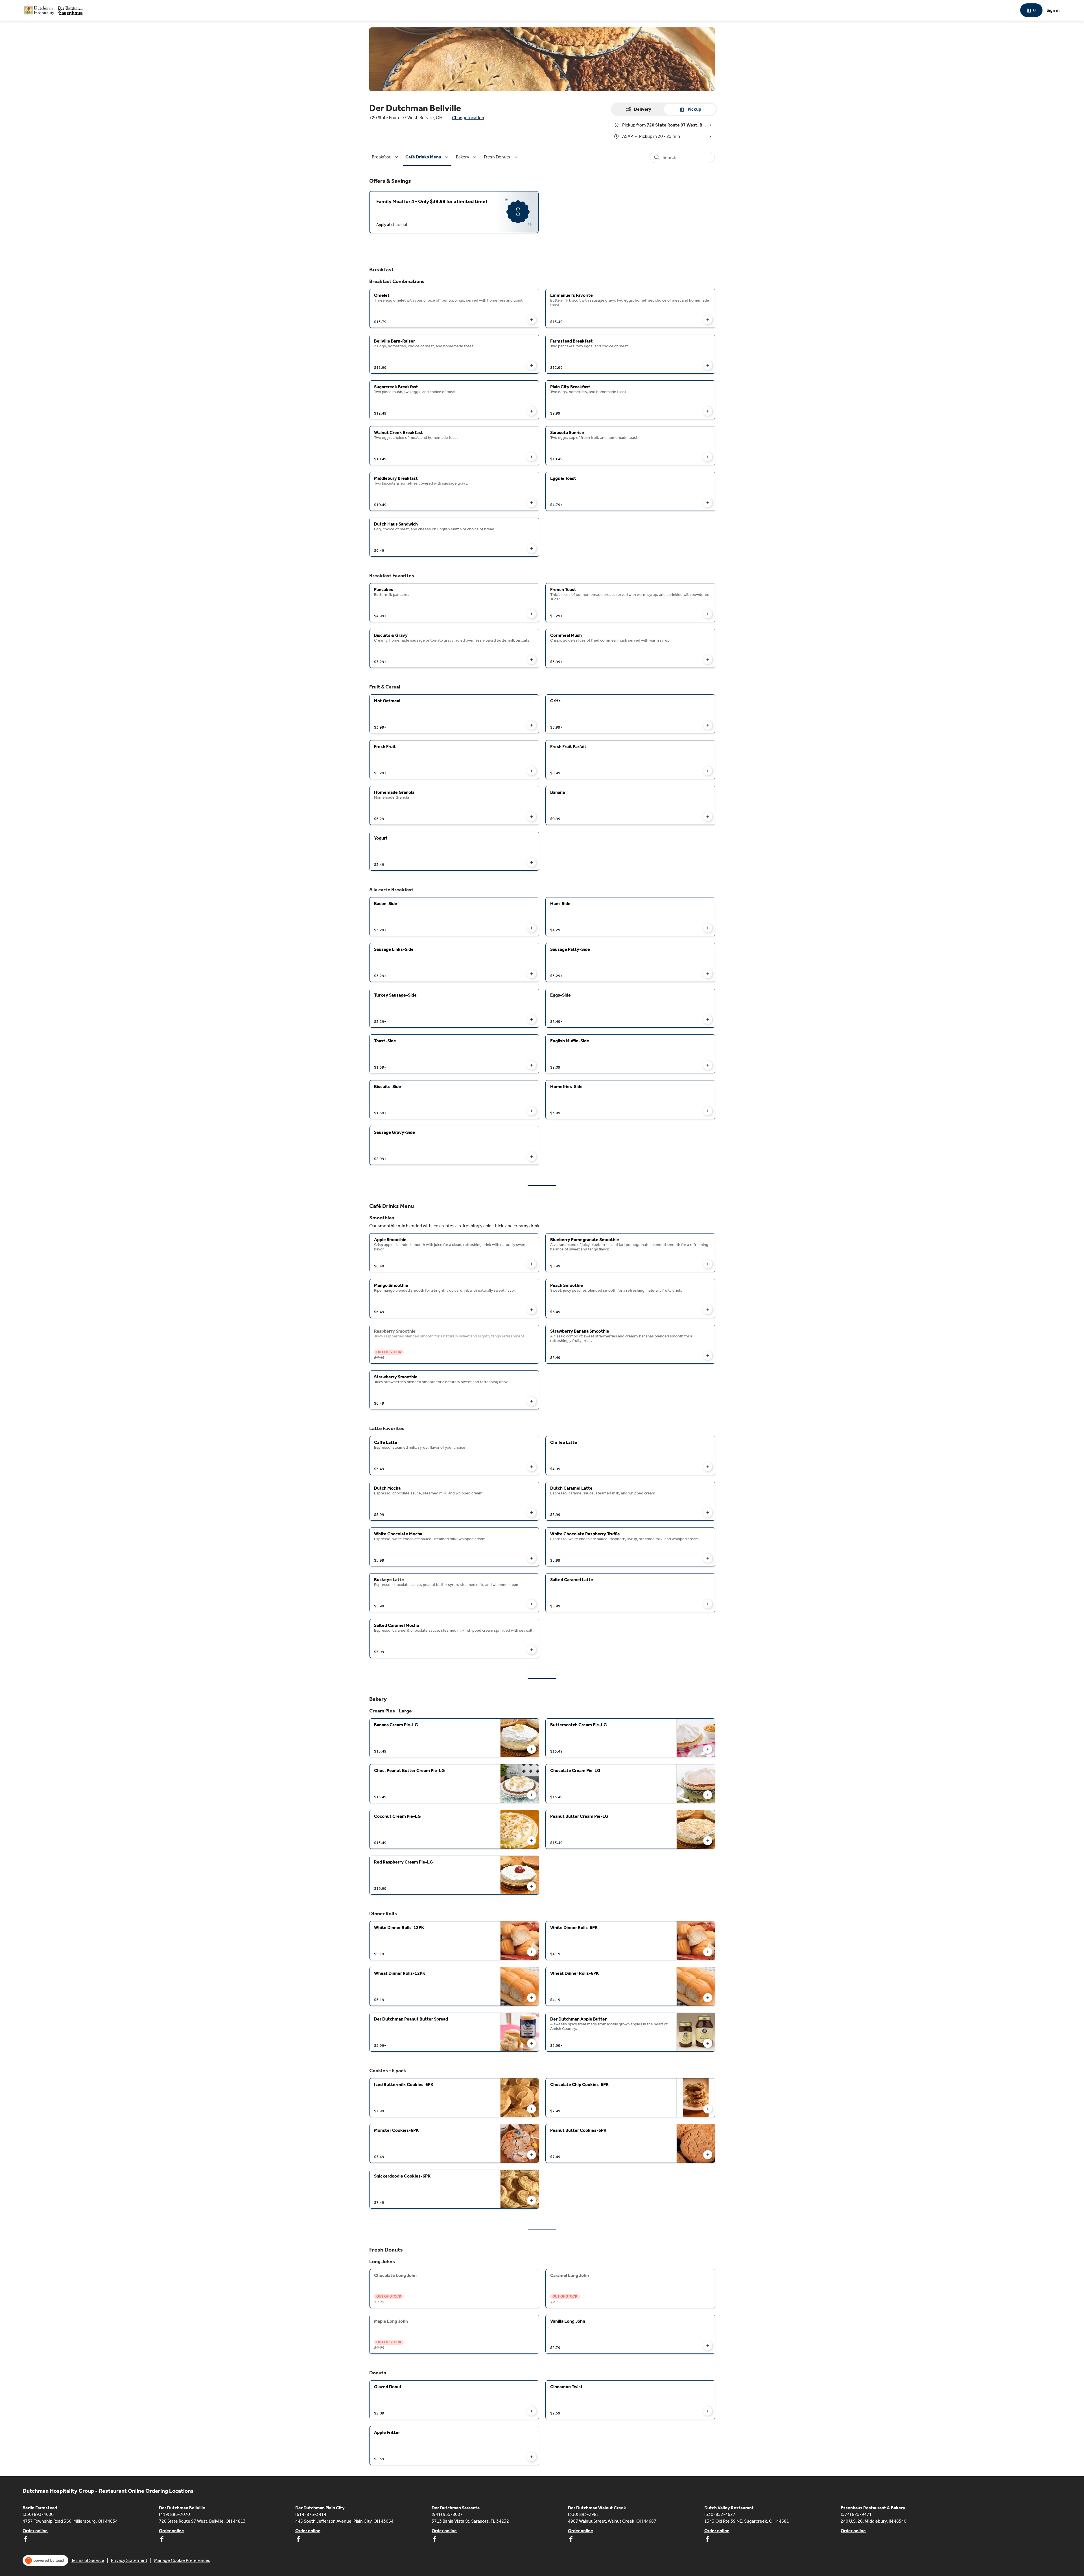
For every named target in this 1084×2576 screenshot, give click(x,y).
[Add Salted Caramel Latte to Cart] (708, 1604)
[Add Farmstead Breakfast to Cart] (708, 365)
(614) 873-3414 (311, 2514)
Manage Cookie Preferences (182, 2560)
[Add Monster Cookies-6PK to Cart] (532, 2155)
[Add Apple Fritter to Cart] (532, 2457)
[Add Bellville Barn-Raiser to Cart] (532, 365)
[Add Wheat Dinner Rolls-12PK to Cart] (532, 1998)
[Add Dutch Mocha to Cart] (532, 1513)
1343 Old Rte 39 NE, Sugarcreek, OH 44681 (747, 2521)
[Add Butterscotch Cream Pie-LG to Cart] (708, 1749)
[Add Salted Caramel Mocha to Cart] (532, 1650)
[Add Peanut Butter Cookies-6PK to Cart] (708, 2155)
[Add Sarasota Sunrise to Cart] (708, 457)
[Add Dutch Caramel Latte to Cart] (708, 1513)
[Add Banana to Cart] (708, 817)
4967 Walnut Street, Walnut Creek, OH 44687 (612, 2521)
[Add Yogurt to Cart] (532, 862)
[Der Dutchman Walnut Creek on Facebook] (571, 2540)
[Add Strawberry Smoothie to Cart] (532, 1401)
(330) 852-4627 (720, 2514)
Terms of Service (88, 2560)
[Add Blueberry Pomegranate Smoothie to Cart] (708, 1264)
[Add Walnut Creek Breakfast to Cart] (532, 457)
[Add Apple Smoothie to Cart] (532, 1264)
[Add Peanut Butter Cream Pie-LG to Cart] (708, 1841)
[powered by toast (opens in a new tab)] (45, 2560)
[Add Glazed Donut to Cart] (532, 2411)
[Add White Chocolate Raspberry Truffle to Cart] (708, 1558)
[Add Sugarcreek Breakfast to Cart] (532, 411)
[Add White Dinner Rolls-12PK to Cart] (532, 1952)
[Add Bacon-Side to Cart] (532, 928)
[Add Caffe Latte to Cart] (532, 1467)
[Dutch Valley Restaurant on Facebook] (707, 2540)
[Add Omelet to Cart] (532, 320)
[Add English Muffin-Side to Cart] (708, 1065)
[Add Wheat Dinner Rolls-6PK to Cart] (708, 1998)
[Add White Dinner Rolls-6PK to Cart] (708, 1952)
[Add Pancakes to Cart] (532, 614)
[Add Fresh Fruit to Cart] (532, 771)
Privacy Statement (129, 2560)
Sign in (1053, 10)
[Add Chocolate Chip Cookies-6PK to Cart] (708, 2109)
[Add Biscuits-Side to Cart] (532, 1111)
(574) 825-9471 (856, 2514)
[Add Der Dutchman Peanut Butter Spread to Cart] (532, 2043)
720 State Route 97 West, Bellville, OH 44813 (202, 2521)
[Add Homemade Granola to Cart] (532, 817)
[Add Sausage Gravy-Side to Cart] (532, 1157)
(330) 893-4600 (38, 2514)
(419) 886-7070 (174, 2514)
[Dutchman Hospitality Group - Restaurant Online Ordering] (54, 10)
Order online (35, 2530)
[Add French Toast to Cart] (708, 614)
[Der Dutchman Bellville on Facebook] (162, 2540)
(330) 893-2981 (583, 2514)
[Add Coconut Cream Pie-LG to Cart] (532, 1841)
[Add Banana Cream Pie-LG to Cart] (532, 1749)
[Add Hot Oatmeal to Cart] (532, 725)
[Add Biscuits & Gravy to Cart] (532, 660)
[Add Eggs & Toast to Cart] (708, 503)
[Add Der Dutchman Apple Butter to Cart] (708, 2043)
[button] (386, 157)
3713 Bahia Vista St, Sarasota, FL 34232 (470, 2521)
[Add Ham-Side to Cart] (708, 928)
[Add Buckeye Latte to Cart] (532, 1604)
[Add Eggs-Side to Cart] (708, 1019)
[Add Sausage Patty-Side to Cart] (708, 974)
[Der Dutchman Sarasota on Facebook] (434, 2540)
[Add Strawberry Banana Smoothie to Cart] (708, 1355)
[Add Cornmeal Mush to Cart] (708, 660)
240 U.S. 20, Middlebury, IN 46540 (874, 2521)
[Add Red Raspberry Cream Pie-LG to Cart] (532, 1886)
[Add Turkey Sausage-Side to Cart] (532, 1019)
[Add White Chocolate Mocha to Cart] (532, 1558)
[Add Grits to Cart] (708, 725)
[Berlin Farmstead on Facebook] (25, 2540)
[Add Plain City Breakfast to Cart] (708, 411)
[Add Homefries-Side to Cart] (708, 1111)
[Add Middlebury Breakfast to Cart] (532, 503)
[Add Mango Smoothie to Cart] (532, 1310)
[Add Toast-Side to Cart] (532, 1065)
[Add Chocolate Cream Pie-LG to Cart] (708, 1795)
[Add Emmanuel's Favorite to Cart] (708, 320)
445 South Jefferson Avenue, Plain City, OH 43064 (344, 2521)
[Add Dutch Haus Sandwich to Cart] (532, 548)
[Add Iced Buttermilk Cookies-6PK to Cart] (532, 2109)
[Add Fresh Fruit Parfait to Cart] (708, 771)
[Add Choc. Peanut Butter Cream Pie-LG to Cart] (532, 1795)
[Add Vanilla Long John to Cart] (708, 2346)
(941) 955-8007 (447, 2514)
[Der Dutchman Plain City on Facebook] (298, 2540)
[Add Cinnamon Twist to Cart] (708, 2411)
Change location (468, 118)
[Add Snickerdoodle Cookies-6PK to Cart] (532, 2200)
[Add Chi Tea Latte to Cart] (708, 1467)
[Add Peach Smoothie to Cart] (708, 1310)
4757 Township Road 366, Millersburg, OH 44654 (70, 2521)
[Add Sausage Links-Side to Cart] (532, 974)
